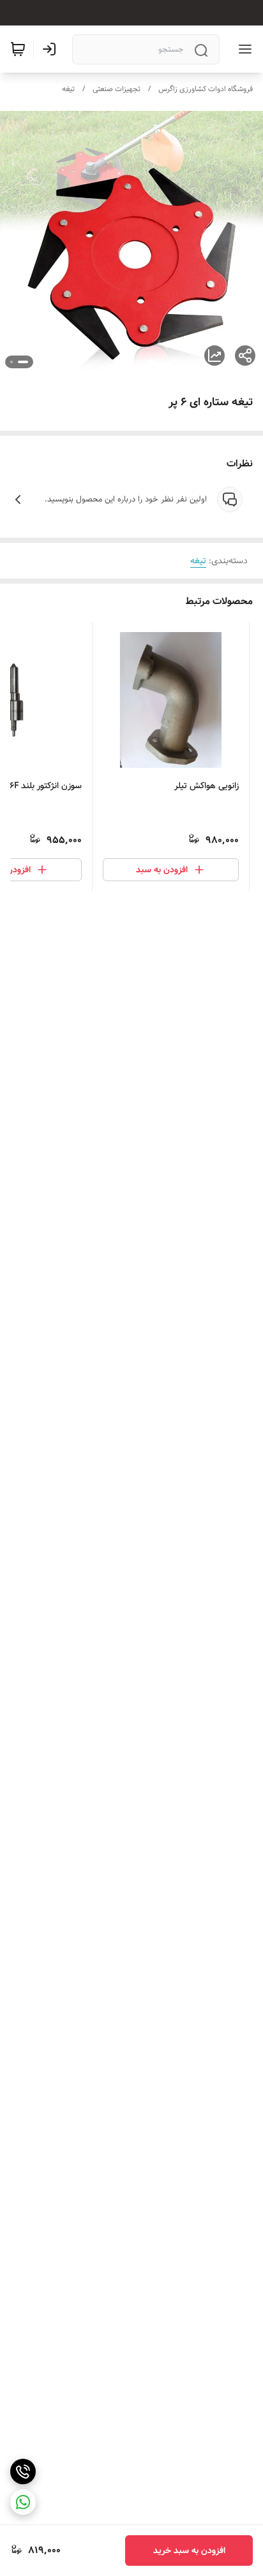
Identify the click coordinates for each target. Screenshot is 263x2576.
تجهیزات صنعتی (116, 89)
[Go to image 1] (23, 362)
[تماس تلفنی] (23, 2472)
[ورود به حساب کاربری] (52, 49)
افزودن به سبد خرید (189, 2551)
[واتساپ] (23, 2502)
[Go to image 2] (11, 362)
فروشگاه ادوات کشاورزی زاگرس (206, 89)
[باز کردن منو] (243, 49)
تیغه (68, 89)
